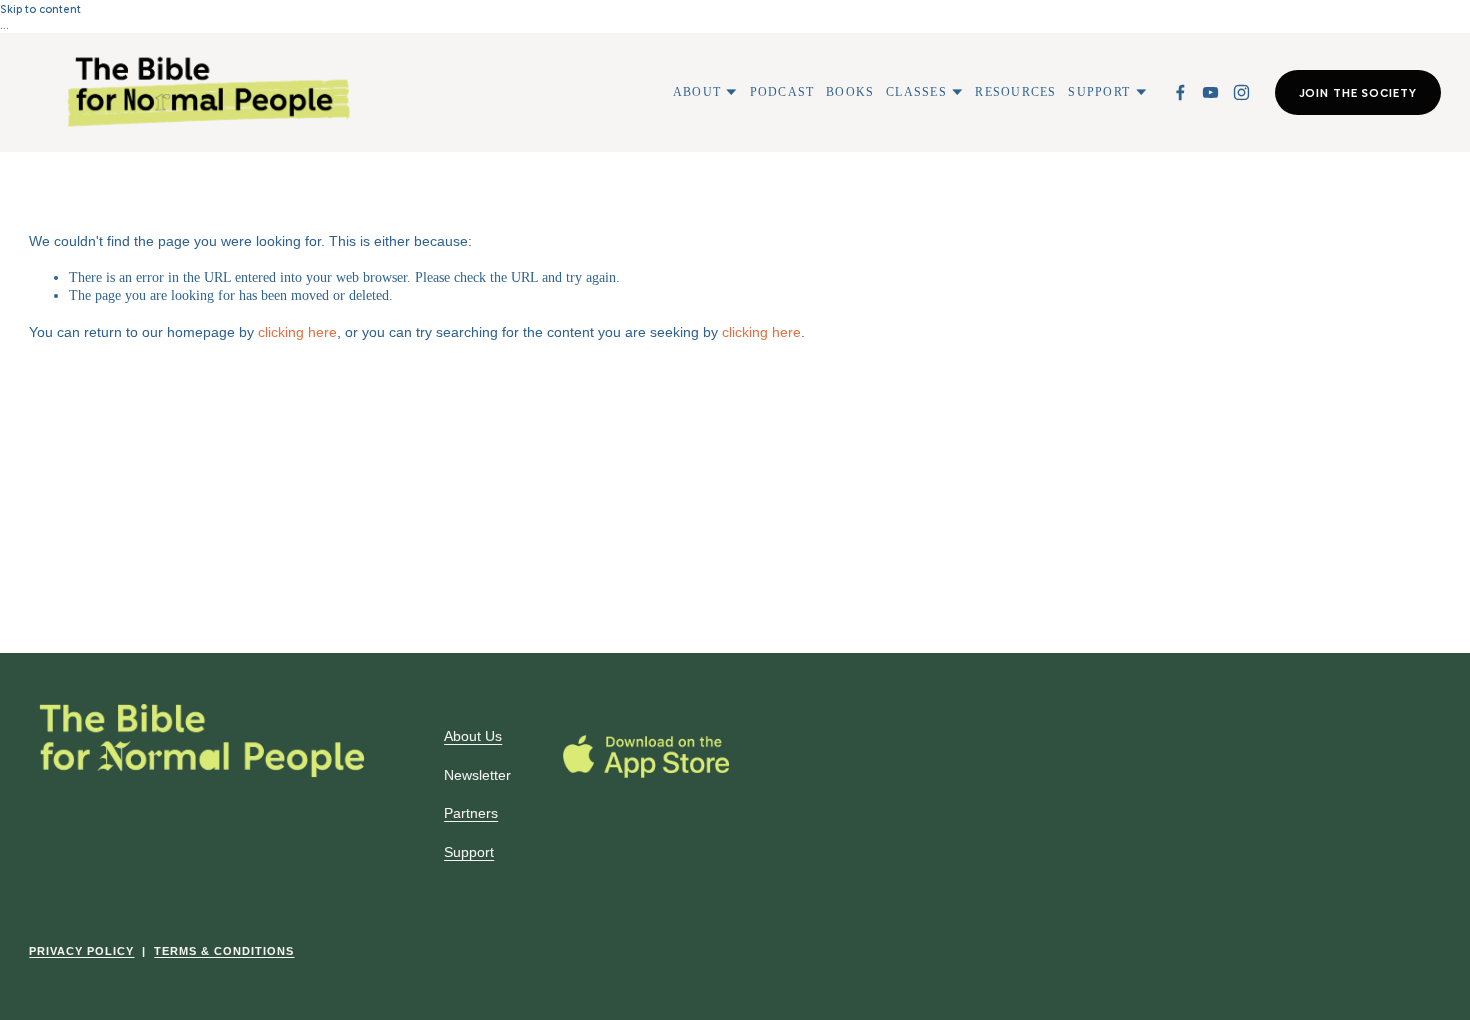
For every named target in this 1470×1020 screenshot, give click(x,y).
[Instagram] (1241, 92)
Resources (1015, 92)
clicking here (297, 332)
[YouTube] (1210, 92)
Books (850, 92)
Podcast (782, 92)
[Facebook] (1180, 92)
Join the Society (1358, 92)
